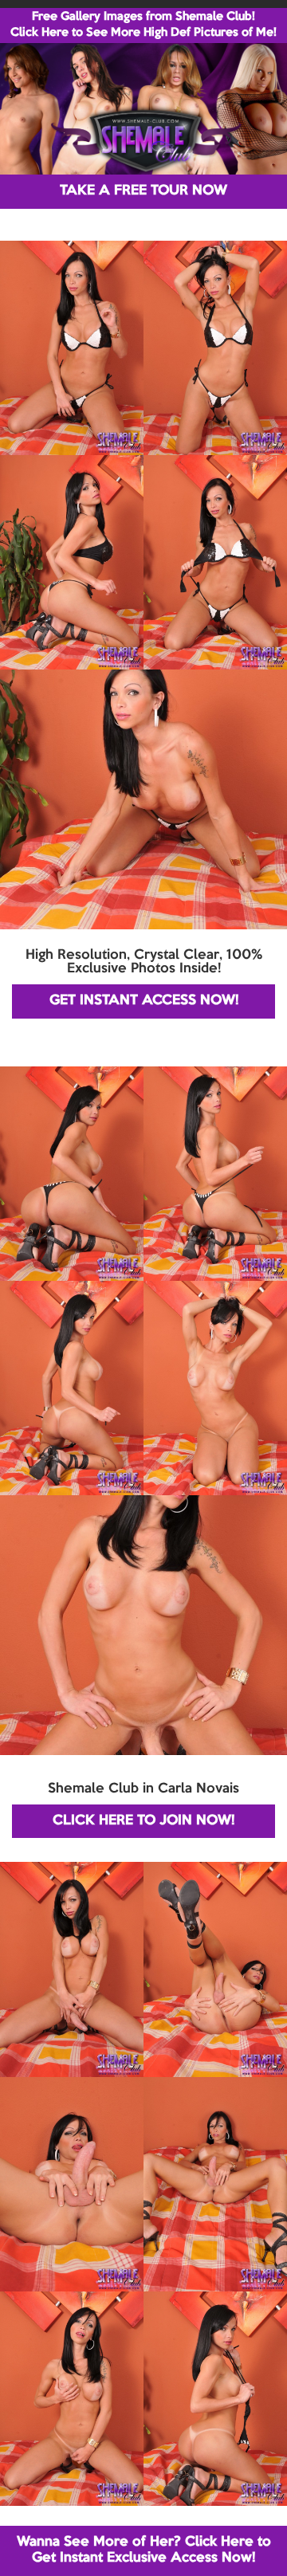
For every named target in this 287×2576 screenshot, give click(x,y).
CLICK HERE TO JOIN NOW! (143, 1821)
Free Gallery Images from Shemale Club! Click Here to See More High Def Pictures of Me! (143, 25)
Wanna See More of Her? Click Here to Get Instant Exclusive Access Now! (144, 2550)
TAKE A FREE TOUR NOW (143, 191)
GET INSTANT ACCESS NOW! (144, 1001)
